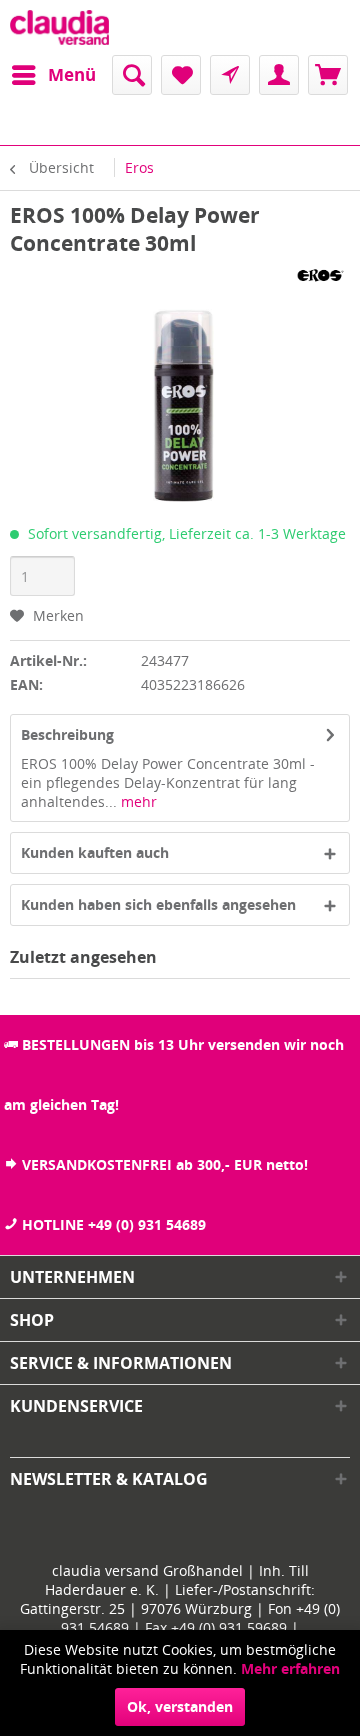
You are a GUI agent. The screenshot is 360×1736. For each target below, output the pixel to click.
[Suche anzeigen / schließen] (132, 75)
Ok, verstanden (180, 1706)
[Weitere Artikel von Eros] (320, 274)
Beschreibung (67, 734)
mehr (137, 801)
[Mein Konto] (279, 75)
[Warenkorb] (328, 75)
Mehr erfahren (290, 1668)
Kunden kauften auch (95, 852)
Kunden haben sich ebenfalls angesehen (158, 904)
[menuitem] (53, 75)
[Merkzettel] (181, 75)
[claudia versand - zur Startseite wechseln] (59, 27)
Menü (72, 74)
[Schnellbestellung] (230, 75)
